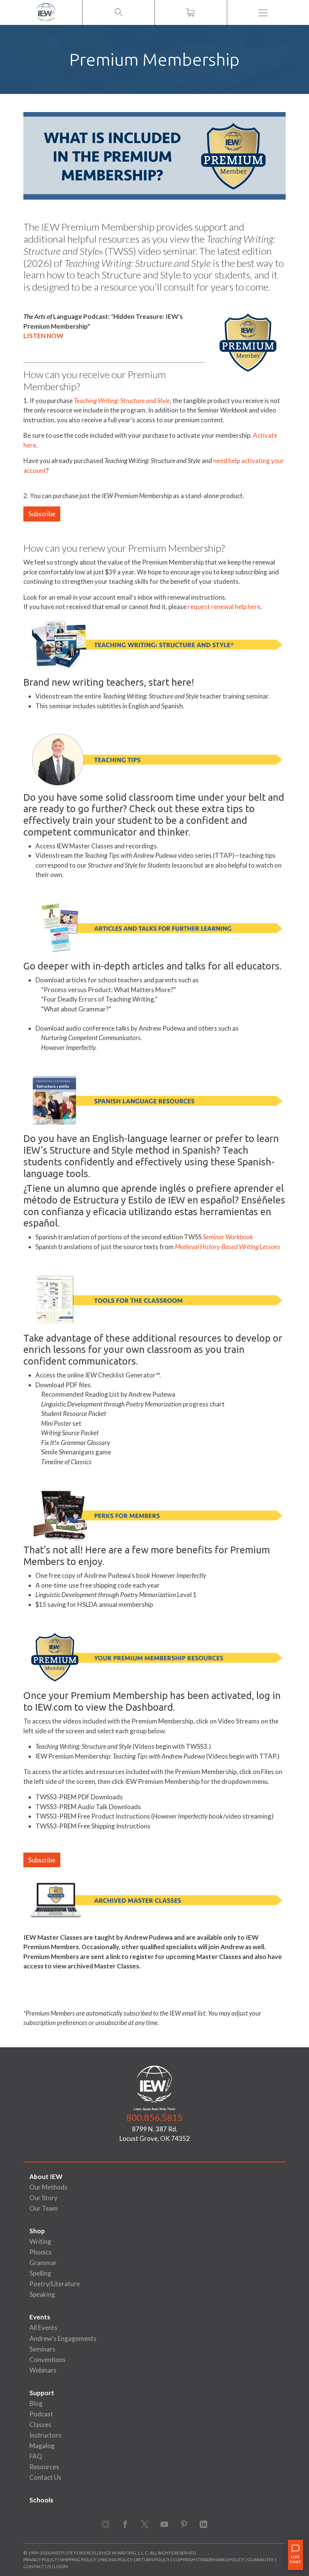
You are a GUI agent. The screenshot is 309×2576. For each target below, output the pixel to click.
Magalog (42, 2446)
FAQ (36, 2456)
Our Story (44, 2198)
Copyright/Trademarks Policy (208, 2560)
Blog (36, 2403)
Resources (44, 2467)
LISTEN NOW (43, 336)
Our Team (44, 2208)
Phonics (41, 2252)
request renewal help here (224, 607)
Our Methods (48, 2187)
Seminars (42, 2349)
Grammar (43, 2263)
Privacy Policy (40, 2560)
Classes (40, 2424)
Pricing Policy (116, 2560)
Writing (40, 2241)
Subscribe (42, 514)
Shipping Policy (78, 2560)
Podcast (41, 2414)
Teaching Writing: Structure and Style (122, 401)
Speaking (42, 2294)
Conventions (47, 2360)
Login (61, 2566)
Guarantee (261, 2560)
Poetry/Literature (55, 2284)
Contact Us (45, 2477)
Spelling (40, 2273)
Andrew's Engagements (63, 2338)
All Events (43, 2327)
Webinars (43, 2370)
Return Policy (153, 2560)
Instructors (45, 2435)
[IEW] (46, 12)
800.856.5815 (154, 2117)
